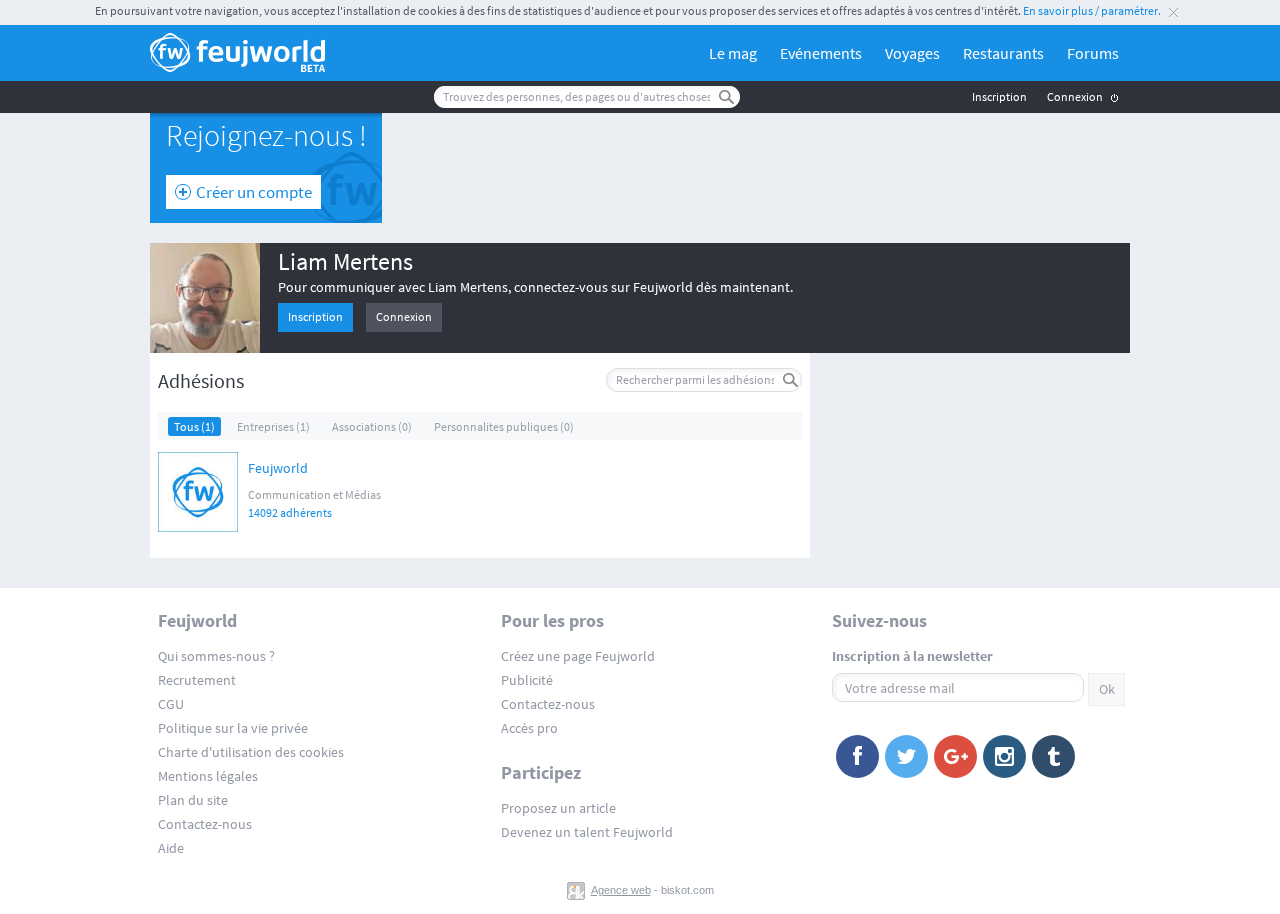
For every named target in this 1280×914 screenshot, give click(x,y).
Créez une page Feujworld (578, 656)
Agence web (621, 890)
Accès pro (529, 728)
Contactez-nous (205, 824)
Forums (1093, 53)
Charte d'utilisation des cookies (251, 752)
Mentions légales (208, 776)
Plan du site (193, 800)
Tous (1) (194, 426)
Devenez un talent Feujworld (587, 832)
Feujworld (278, 469)
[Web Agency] (578, 890)
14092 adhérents (290, 512)
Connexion (1075, 96)
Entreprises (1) (273, 426)
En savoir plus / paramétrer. (1092, 10)
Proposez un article (558, 808)
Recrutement (197, 680)
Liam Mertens (345, 261)
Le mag (733, 53)
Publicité (527, 680)
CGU (171, 704)
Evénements (821, 53)
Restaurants (1003, 53)
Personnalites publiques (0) (504, 426)
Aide (171, 848)
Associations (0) (372, 426)
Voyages (912, 53)
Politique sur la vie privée (233, 728)
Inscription (999, 96)
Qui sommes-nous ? (216, 656)
